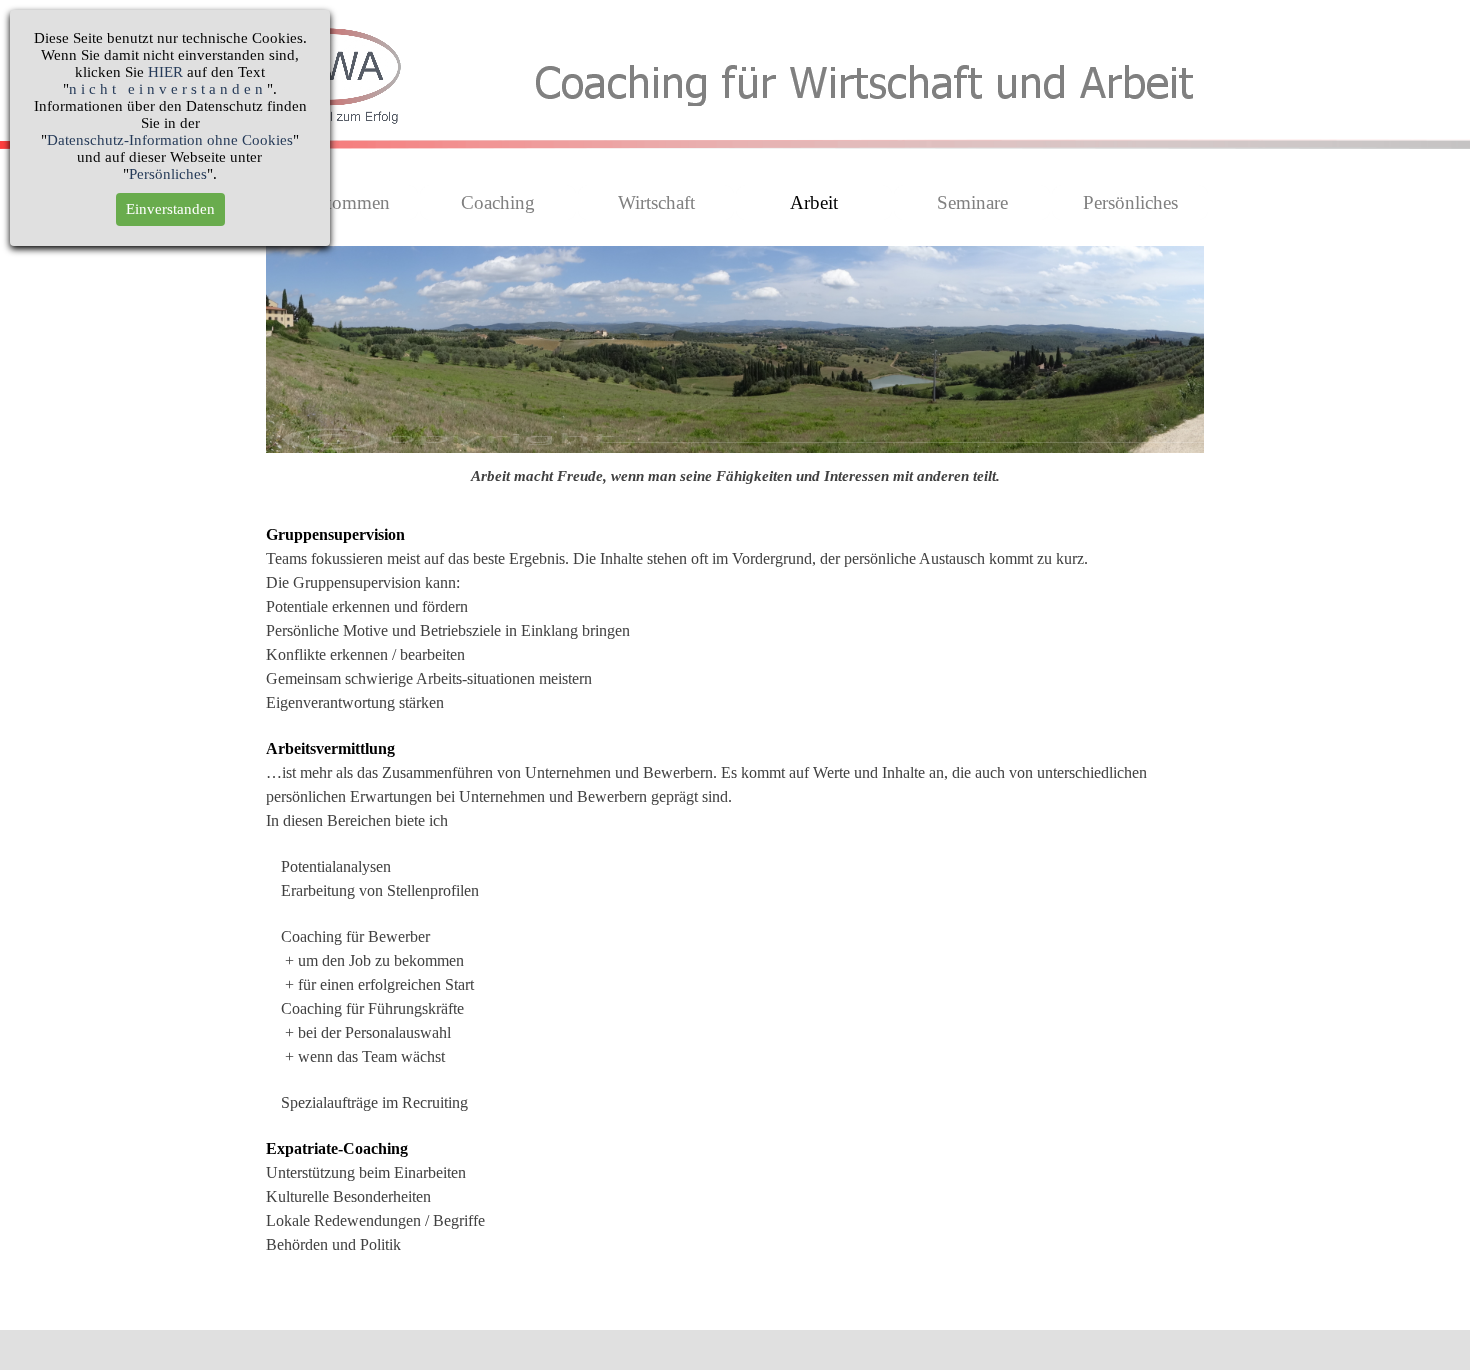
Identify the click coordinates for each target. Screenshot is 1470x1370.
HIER (165, 72)
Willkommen (340, 202)
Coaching (498, 202)
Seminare (972, 202)
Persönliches (1130, 202)
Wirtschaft (656, 202)
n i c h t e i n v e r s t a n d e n (166, 89)
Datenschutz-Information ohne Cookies (170, 140)
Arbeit (814, 202)
